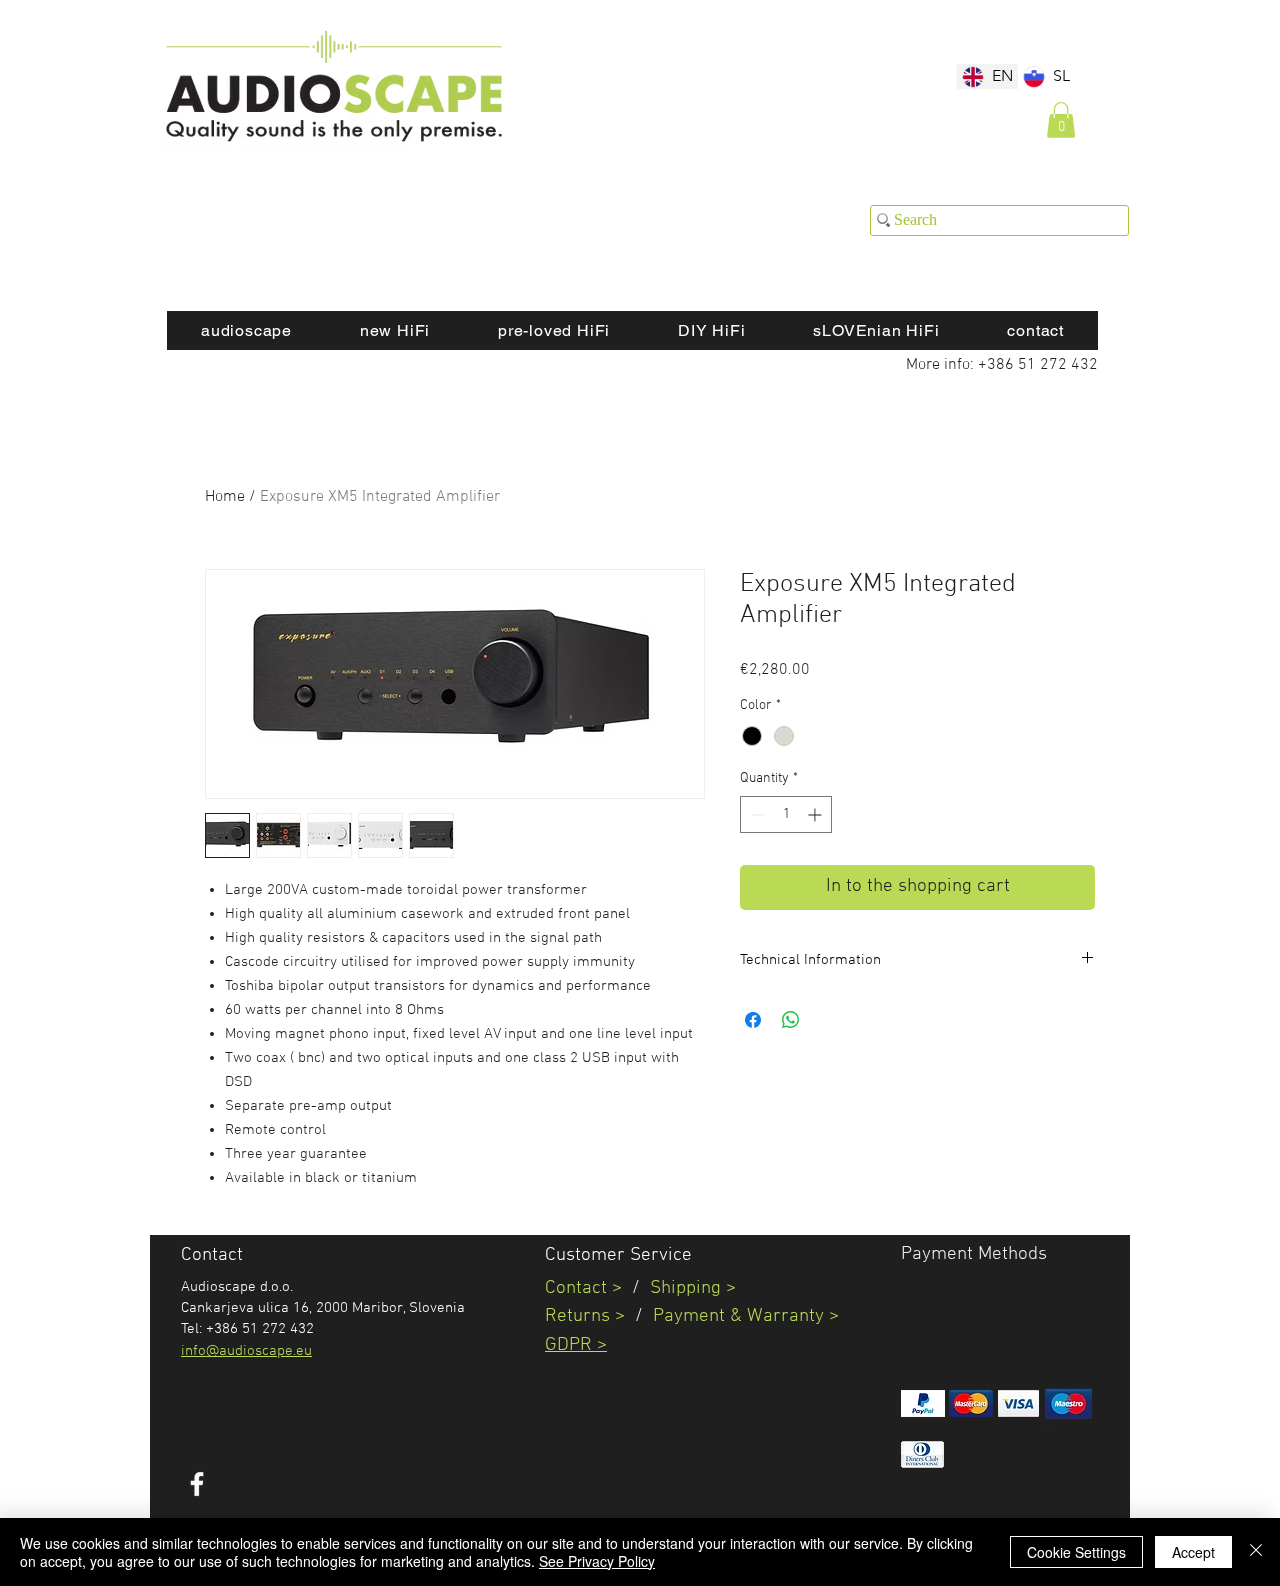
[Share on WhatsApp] (791, 1020)
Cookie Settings (1076, 1552)
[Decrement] (755, 814)
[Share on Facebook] (753, 1020)
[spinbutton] (786, 814)
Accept (1193, 1552)
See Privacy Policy (597, 1561)
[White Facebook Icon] (197, 1484)
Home (225, 497)
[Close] (1256, 1552)
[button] (1061, 120)
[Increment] (816, 814)
